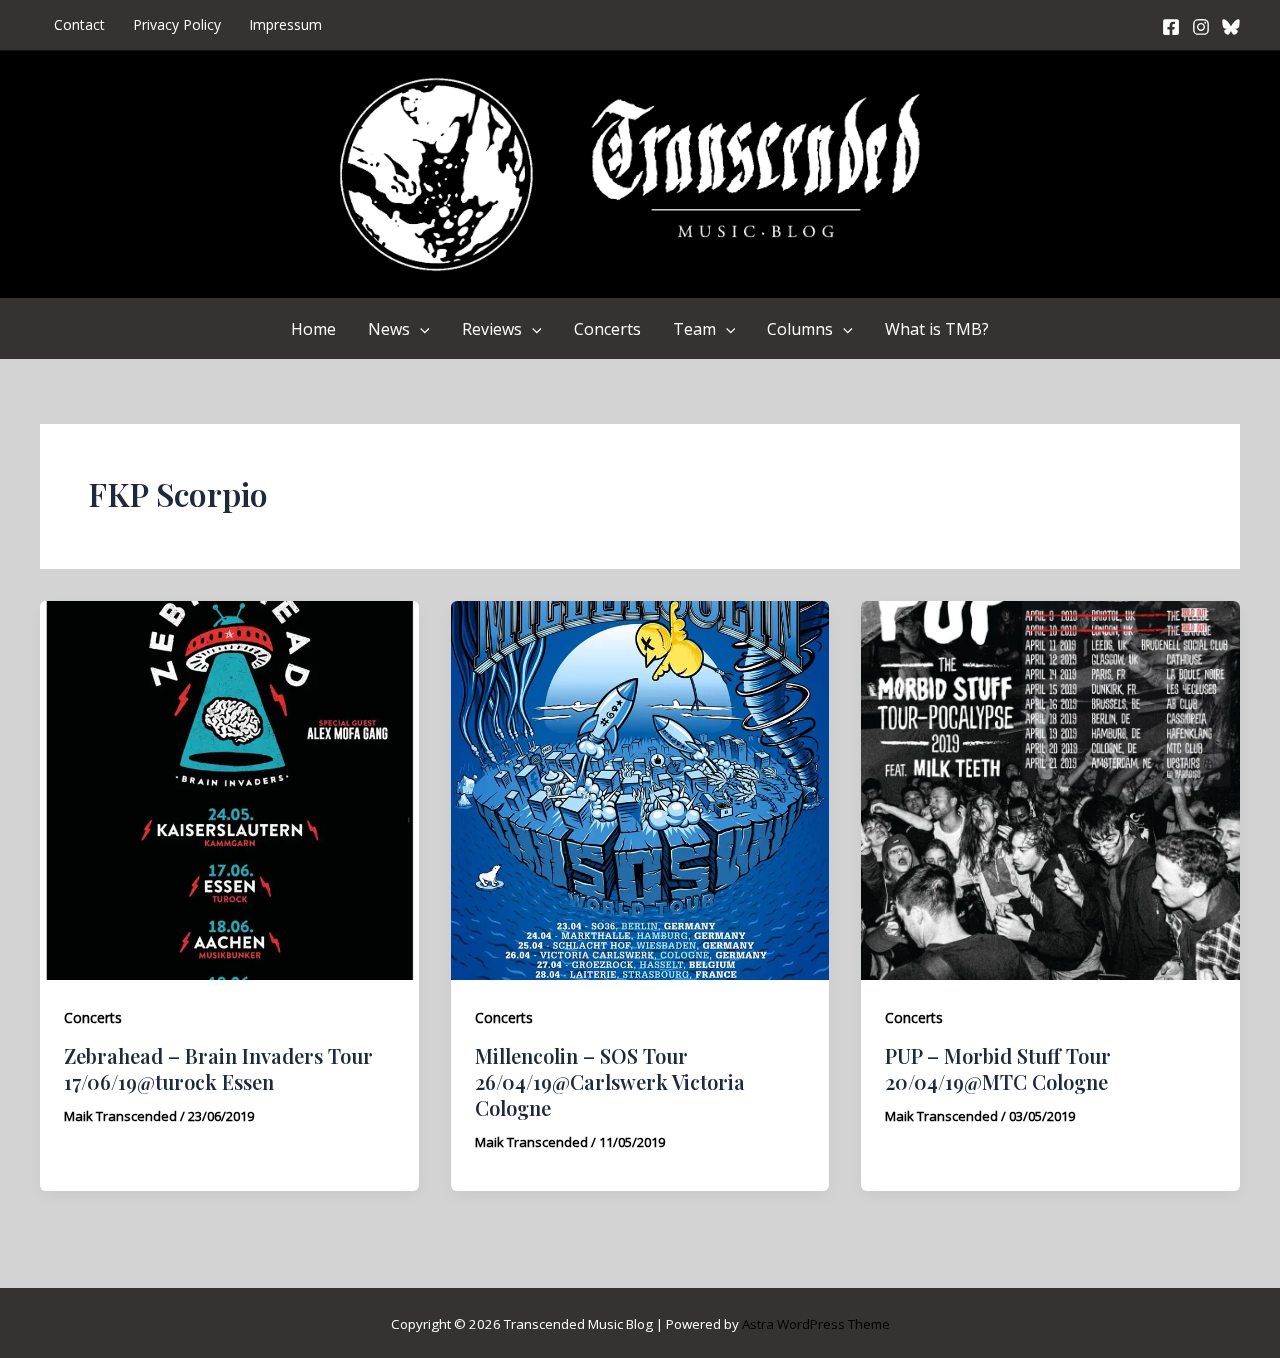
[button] (420, 329)
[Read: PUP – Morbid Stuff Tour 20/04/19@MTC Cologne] (1050, 789)
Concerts (607, 329)
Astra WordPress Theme (816, 1324)
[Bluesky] (1231, 27)
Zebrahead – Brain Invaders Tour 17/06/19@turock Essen (218, 1068)
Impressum (285, 24)
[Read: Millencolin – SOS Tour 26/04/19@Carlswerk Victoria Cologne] (640, 789)
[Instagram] (1201, 27)
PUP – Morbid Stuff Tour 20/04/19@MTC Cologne (998, 1068)
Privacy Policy (177, 24)
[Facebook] (1171, 27)
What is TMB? (937, 329)
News (389, 329)
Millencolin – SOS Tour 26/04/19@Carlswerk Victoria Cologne (610, 1081)
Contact (79, 24)
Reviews (492, 329)
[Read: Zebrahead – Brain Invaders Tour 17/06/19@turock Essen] (229, 789)
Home (313, 329)
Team (694, 329)
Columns (800, 329)
